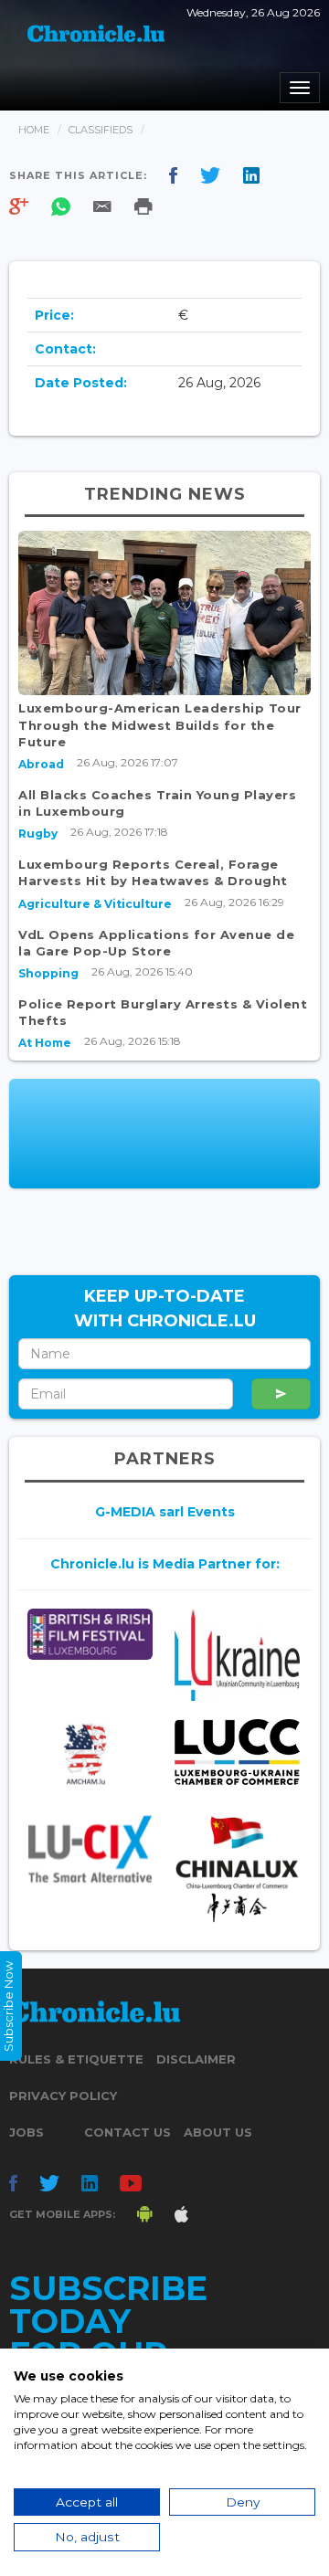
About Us (218, 2132)
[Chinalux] (237, 1869)
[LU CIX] (90, 1849)
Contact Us (127, 2132)
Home (34, 130)
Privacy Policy (63, 2096)
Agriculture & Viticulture (95, 904)
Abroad (41, 764)
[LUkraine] (237, 1655)
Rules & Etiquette (76, 2059)
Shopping (48, 973)
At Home (45, 1043)
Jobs (27, 2132)
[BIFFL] (90, 1634)
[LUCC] (237, 1752)
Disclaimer (196, 2059)
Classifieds (101, 130)
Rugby (38, 834)
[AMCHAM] (90, 1754)
